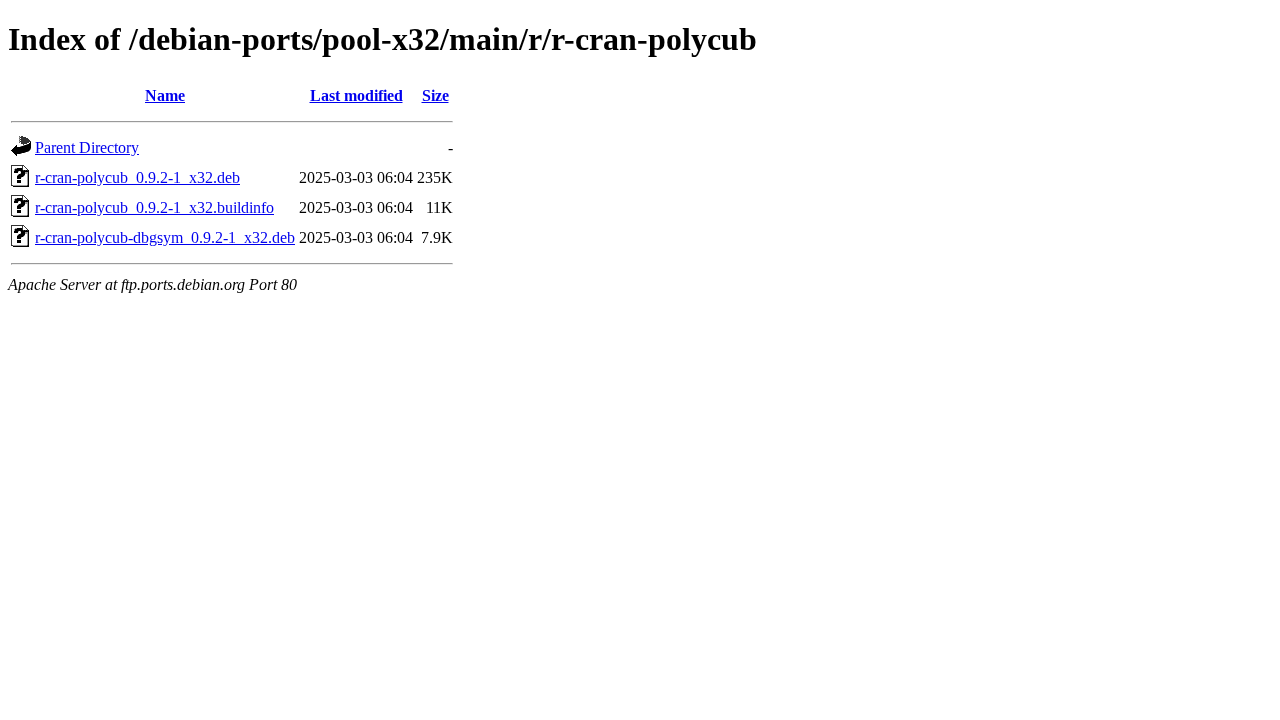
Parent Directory (87, 147)
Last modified (356, 95)
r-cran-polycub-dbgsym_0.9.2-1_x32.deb (165, 237)
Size (435, 95)
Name (165, 95)
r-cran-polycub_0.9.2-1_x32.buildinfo (154, 207)
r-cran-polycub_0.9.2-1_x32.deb (137, 177)
